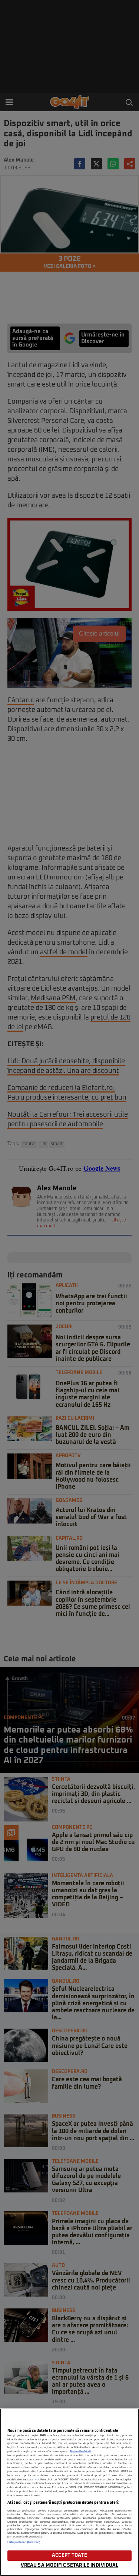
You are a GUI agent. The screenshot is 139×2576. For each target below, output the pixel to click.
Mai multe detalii (81, 2451)
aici (37, 2480)
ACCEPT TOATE (69, 2555)
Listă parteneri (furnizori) (24, 2542)
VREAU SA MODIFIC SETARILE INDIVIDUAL (70, 2565)
